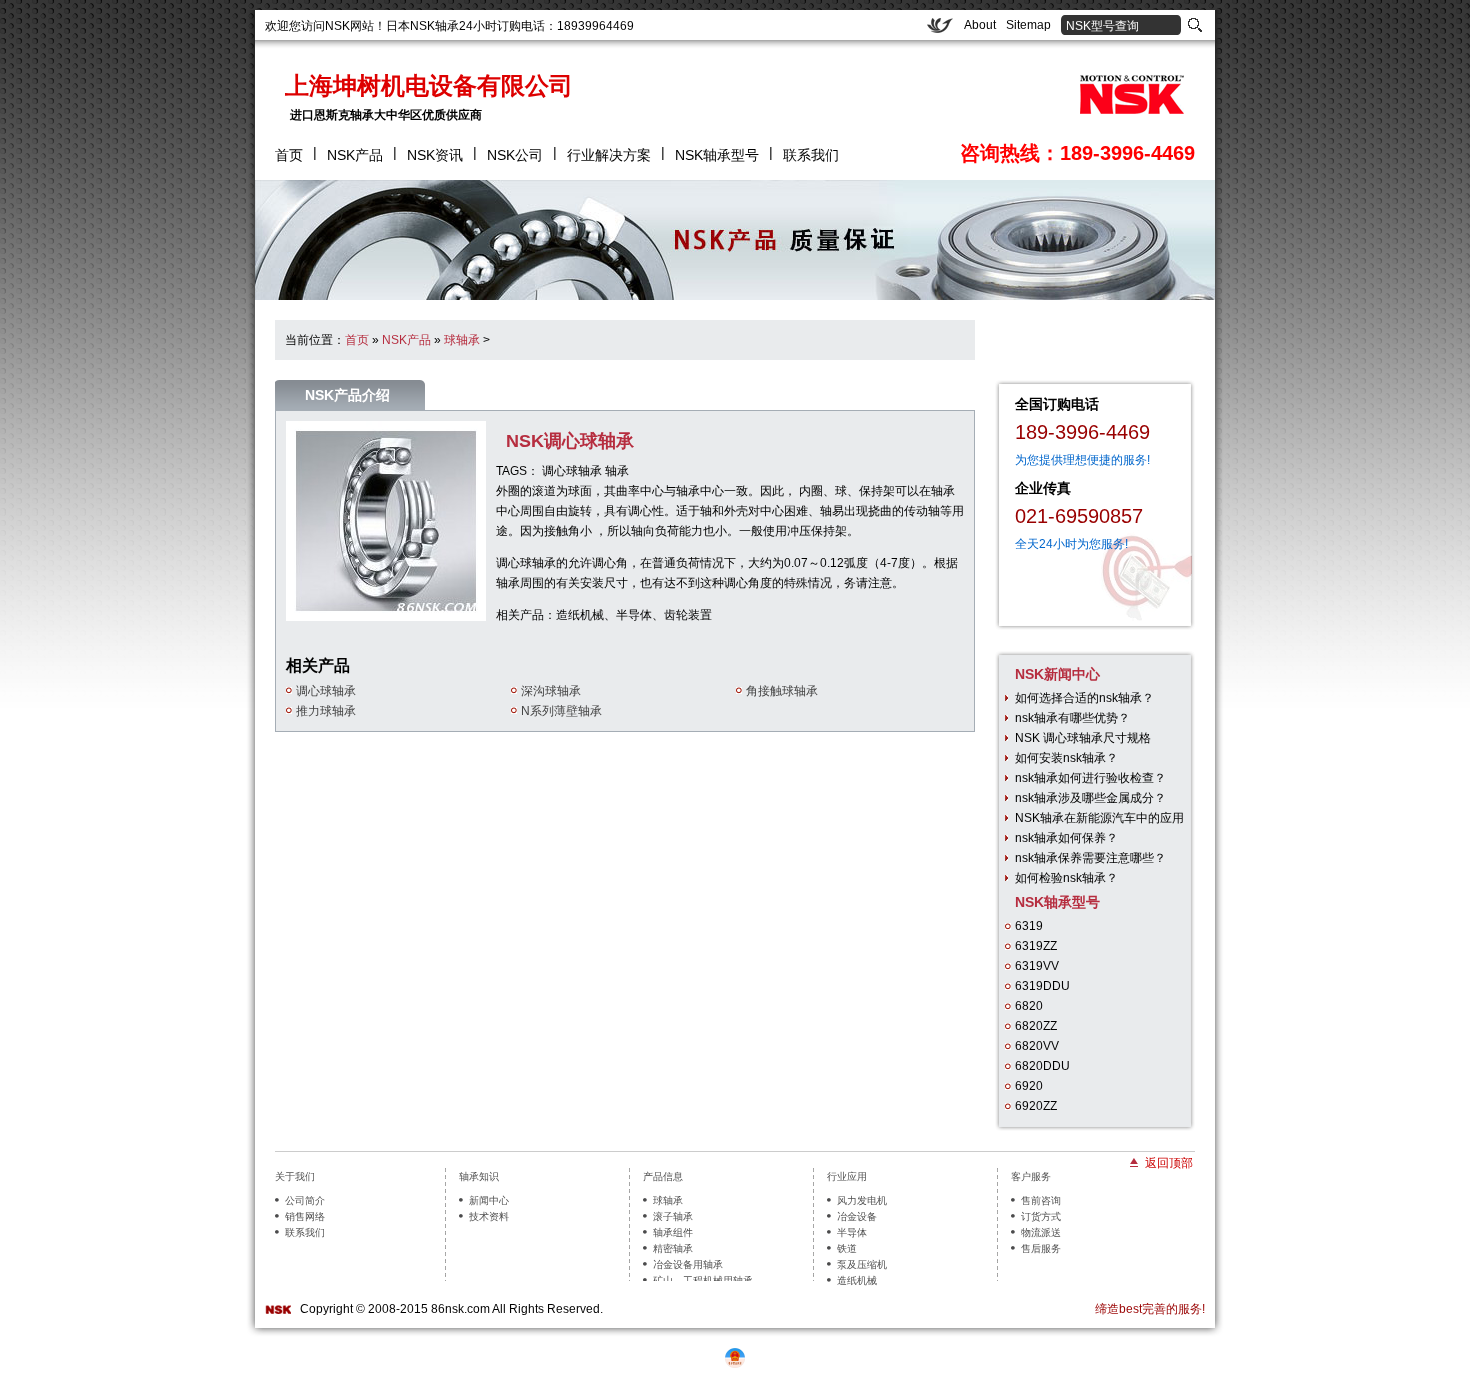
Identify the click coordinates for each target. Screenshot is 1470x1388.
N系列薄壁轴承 (561, 711)
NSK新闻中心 (1057, 674)
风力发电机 (862, 1200)
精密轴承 (673, 1248)
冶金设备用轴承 (688, 1264)
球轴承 (462, 340)
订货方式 (1041, 1216)
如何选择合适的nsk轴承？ (1084, 698)
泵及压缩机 (862, 1264)
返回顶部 (1169, 1162)
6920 (1029, 1086)
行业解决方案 (609, 155)
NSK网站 (349, 26)
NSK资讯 (435, 155)
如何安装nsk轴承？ (1066, 758)
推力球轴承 (326, 711)
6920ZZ (1036, 1106)
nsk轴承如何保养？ (1066, 838)
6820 (1029, 1006)
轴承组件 (673, 1232)
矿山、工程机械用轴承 (703, 1280)
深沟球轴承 (551, 691)
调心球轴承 (572, 471)
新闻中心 (489, 1200)
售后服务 (1041, 1248)
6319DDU (1042, 986)
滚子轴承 (673, 1216)
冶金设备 (857, 1216)
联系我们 (811, 155)
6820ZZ (1036, 1026)
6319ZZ (1036, 946)
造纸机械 (857, 1280)
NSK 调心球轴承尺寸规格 (1083, 738)
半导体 (852, 1232)
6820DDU (1042, 1066)
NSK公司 (515, 155)
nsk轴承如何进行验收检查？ (1090, 778)
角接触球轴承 (782, 691)
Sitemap (1028, 25)
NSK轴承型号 (717, 155)
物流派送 (1041, 1232)
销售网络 (305, 1216)
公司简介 (305, 1200)
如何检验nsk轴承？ (1066, 878)
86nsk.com (460, 1309)
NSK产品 (355, 155)
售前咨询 (1041, 1200)
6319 (1029, 926)
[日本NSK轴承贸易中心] (1127, 95)
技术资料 (489, 1216)
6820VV (1037, 1046)
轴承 (617, 471)
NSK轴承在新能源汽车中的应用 (1099, 818)
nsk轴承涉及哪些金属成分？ (1090, 798)
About (980, 25)
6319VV (1037, 966)
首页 (289, 155)
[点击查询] (1195, 24)
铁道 (847, 1248)
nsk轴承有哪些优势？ (1072, 718)
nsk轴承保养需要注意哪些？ (1090, 858)
